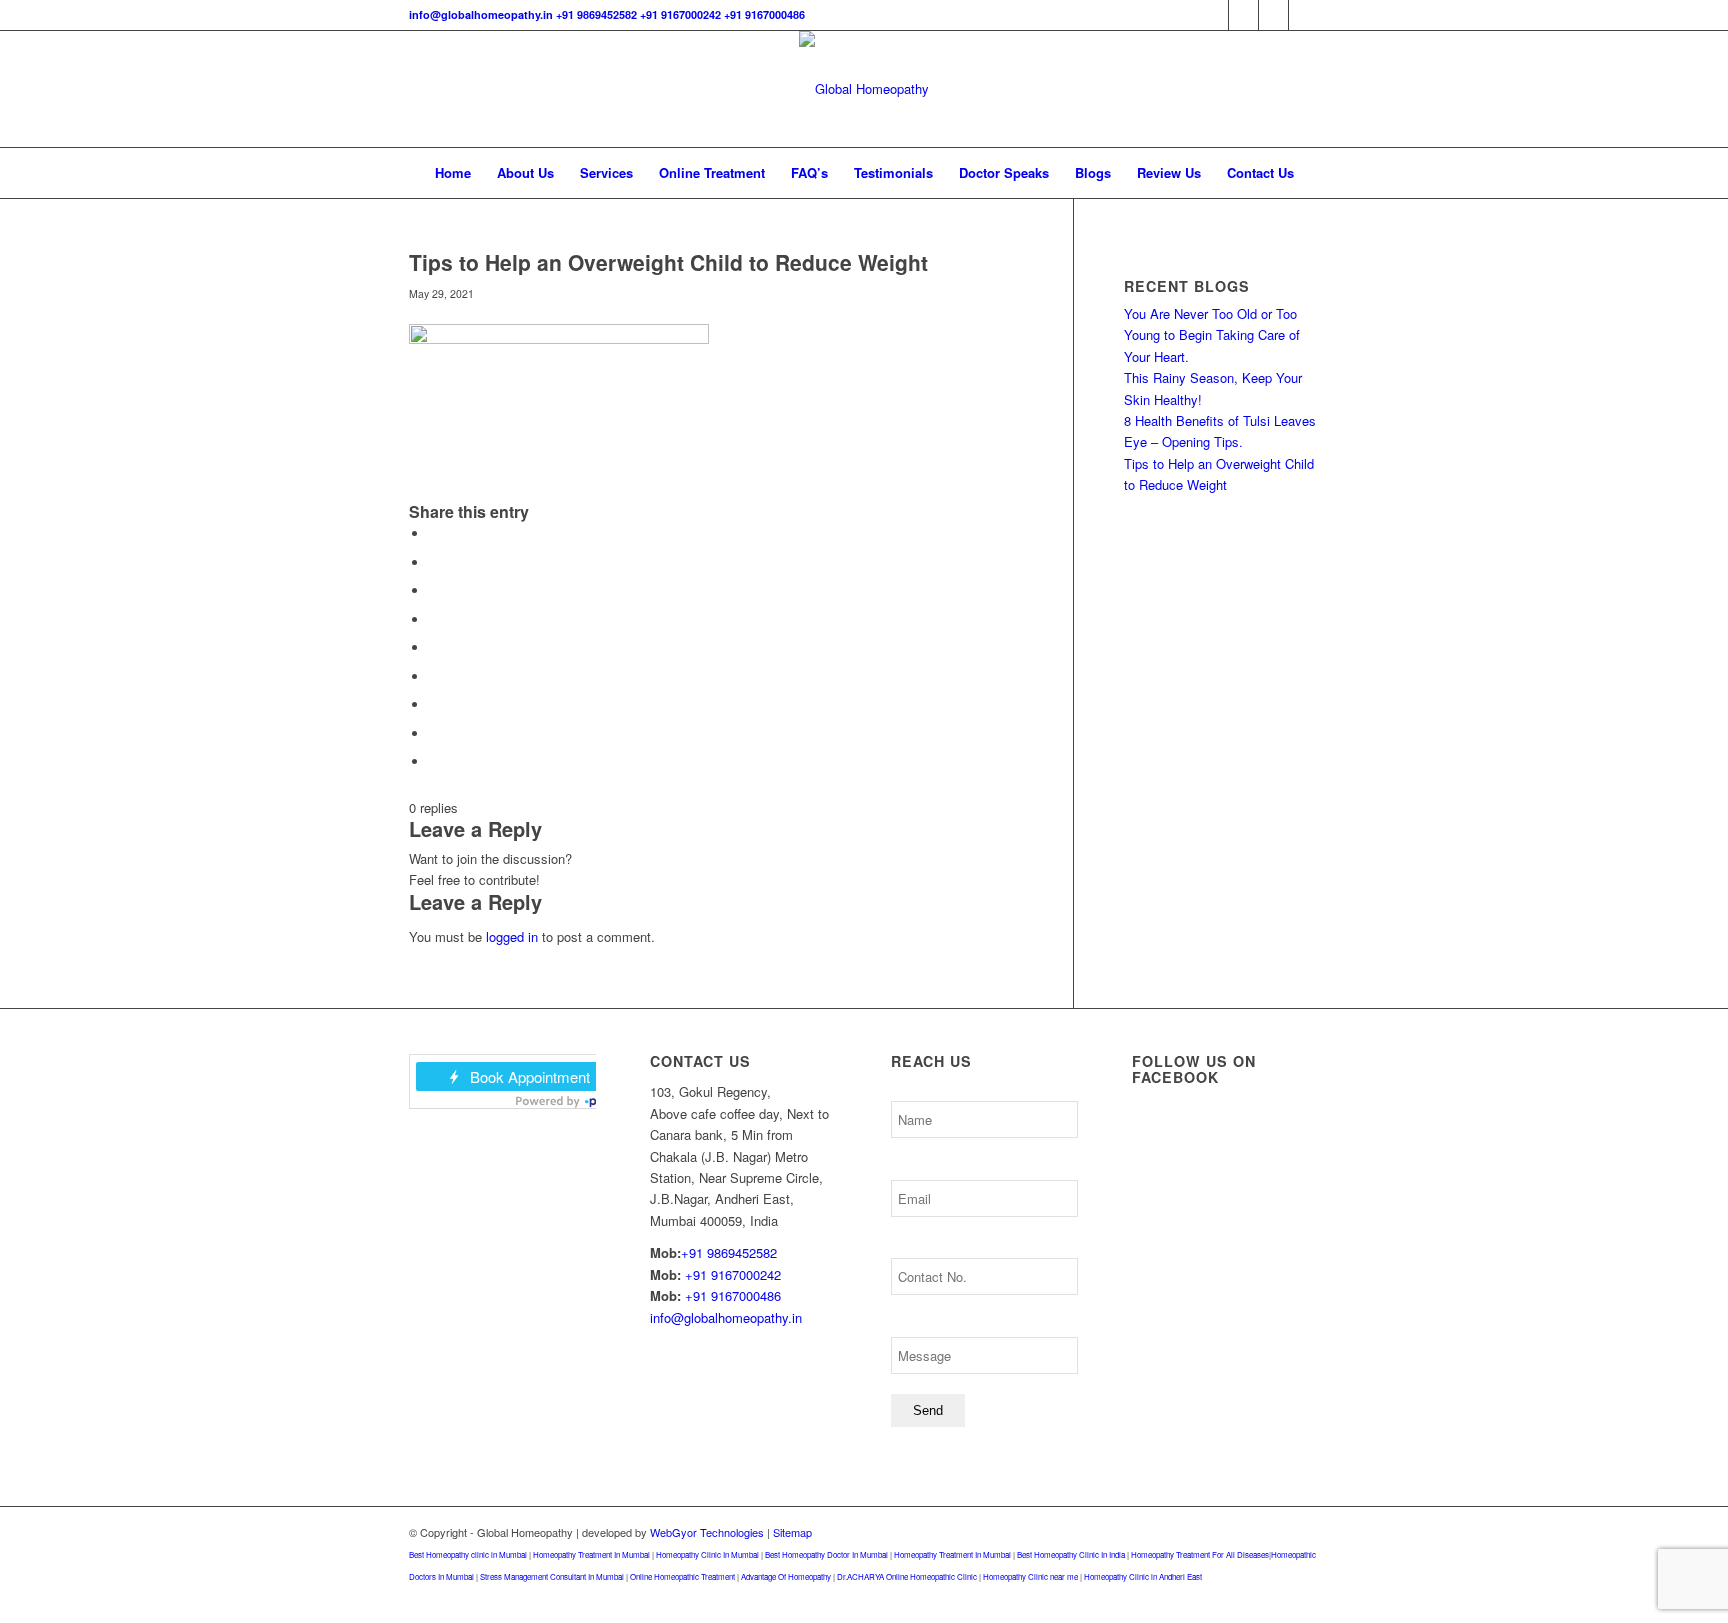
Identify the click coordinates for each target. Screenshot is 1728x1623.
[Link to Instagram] (1273, 15)
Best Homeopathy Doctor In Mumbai (826, 1554)
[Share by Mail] (434, 761)
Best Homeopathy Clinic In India (1071, 1554)
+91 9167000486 (764, 14)
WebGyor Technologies (707, 1532)
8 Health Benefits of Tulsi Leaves (1220, 420)
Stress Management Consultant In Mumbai (552, 1576)
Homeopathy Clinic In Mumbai (707, 1554)
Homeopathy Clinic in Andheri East (1143, 1576)
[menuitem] (453, 173)
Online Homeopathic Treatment (682, 1576)
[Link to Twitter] (1243, 15)
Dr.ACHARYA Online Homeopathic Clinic (907, 1576)
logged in (512, 936)
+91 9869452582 (596, 14)
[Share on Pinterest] (434, 619)
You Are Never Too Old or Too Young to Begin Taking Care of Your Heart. (1212, 335)
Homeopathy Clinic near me (1030, 1576)
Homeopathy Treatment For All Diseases (1200, 1554)
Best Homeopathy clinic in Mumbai (468, 1554)
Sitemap (792, 1532)
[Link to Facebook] (1213, 15)
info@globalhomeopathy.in (481, 14)
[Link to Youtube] (1304, 15)
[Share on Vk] (434, 704)
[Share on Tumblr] (434, 676)
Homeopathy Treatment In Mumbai (591, 1554)
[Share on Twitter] (434, 562)
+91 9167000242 (680, 14)
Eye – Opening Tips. (1183, 441)
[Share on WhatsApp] (434, 590)
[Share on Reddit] (434, 733)
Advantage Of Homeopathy (786, 1576)
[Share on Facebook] (434, 533)
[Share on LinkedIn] (434, 647)
